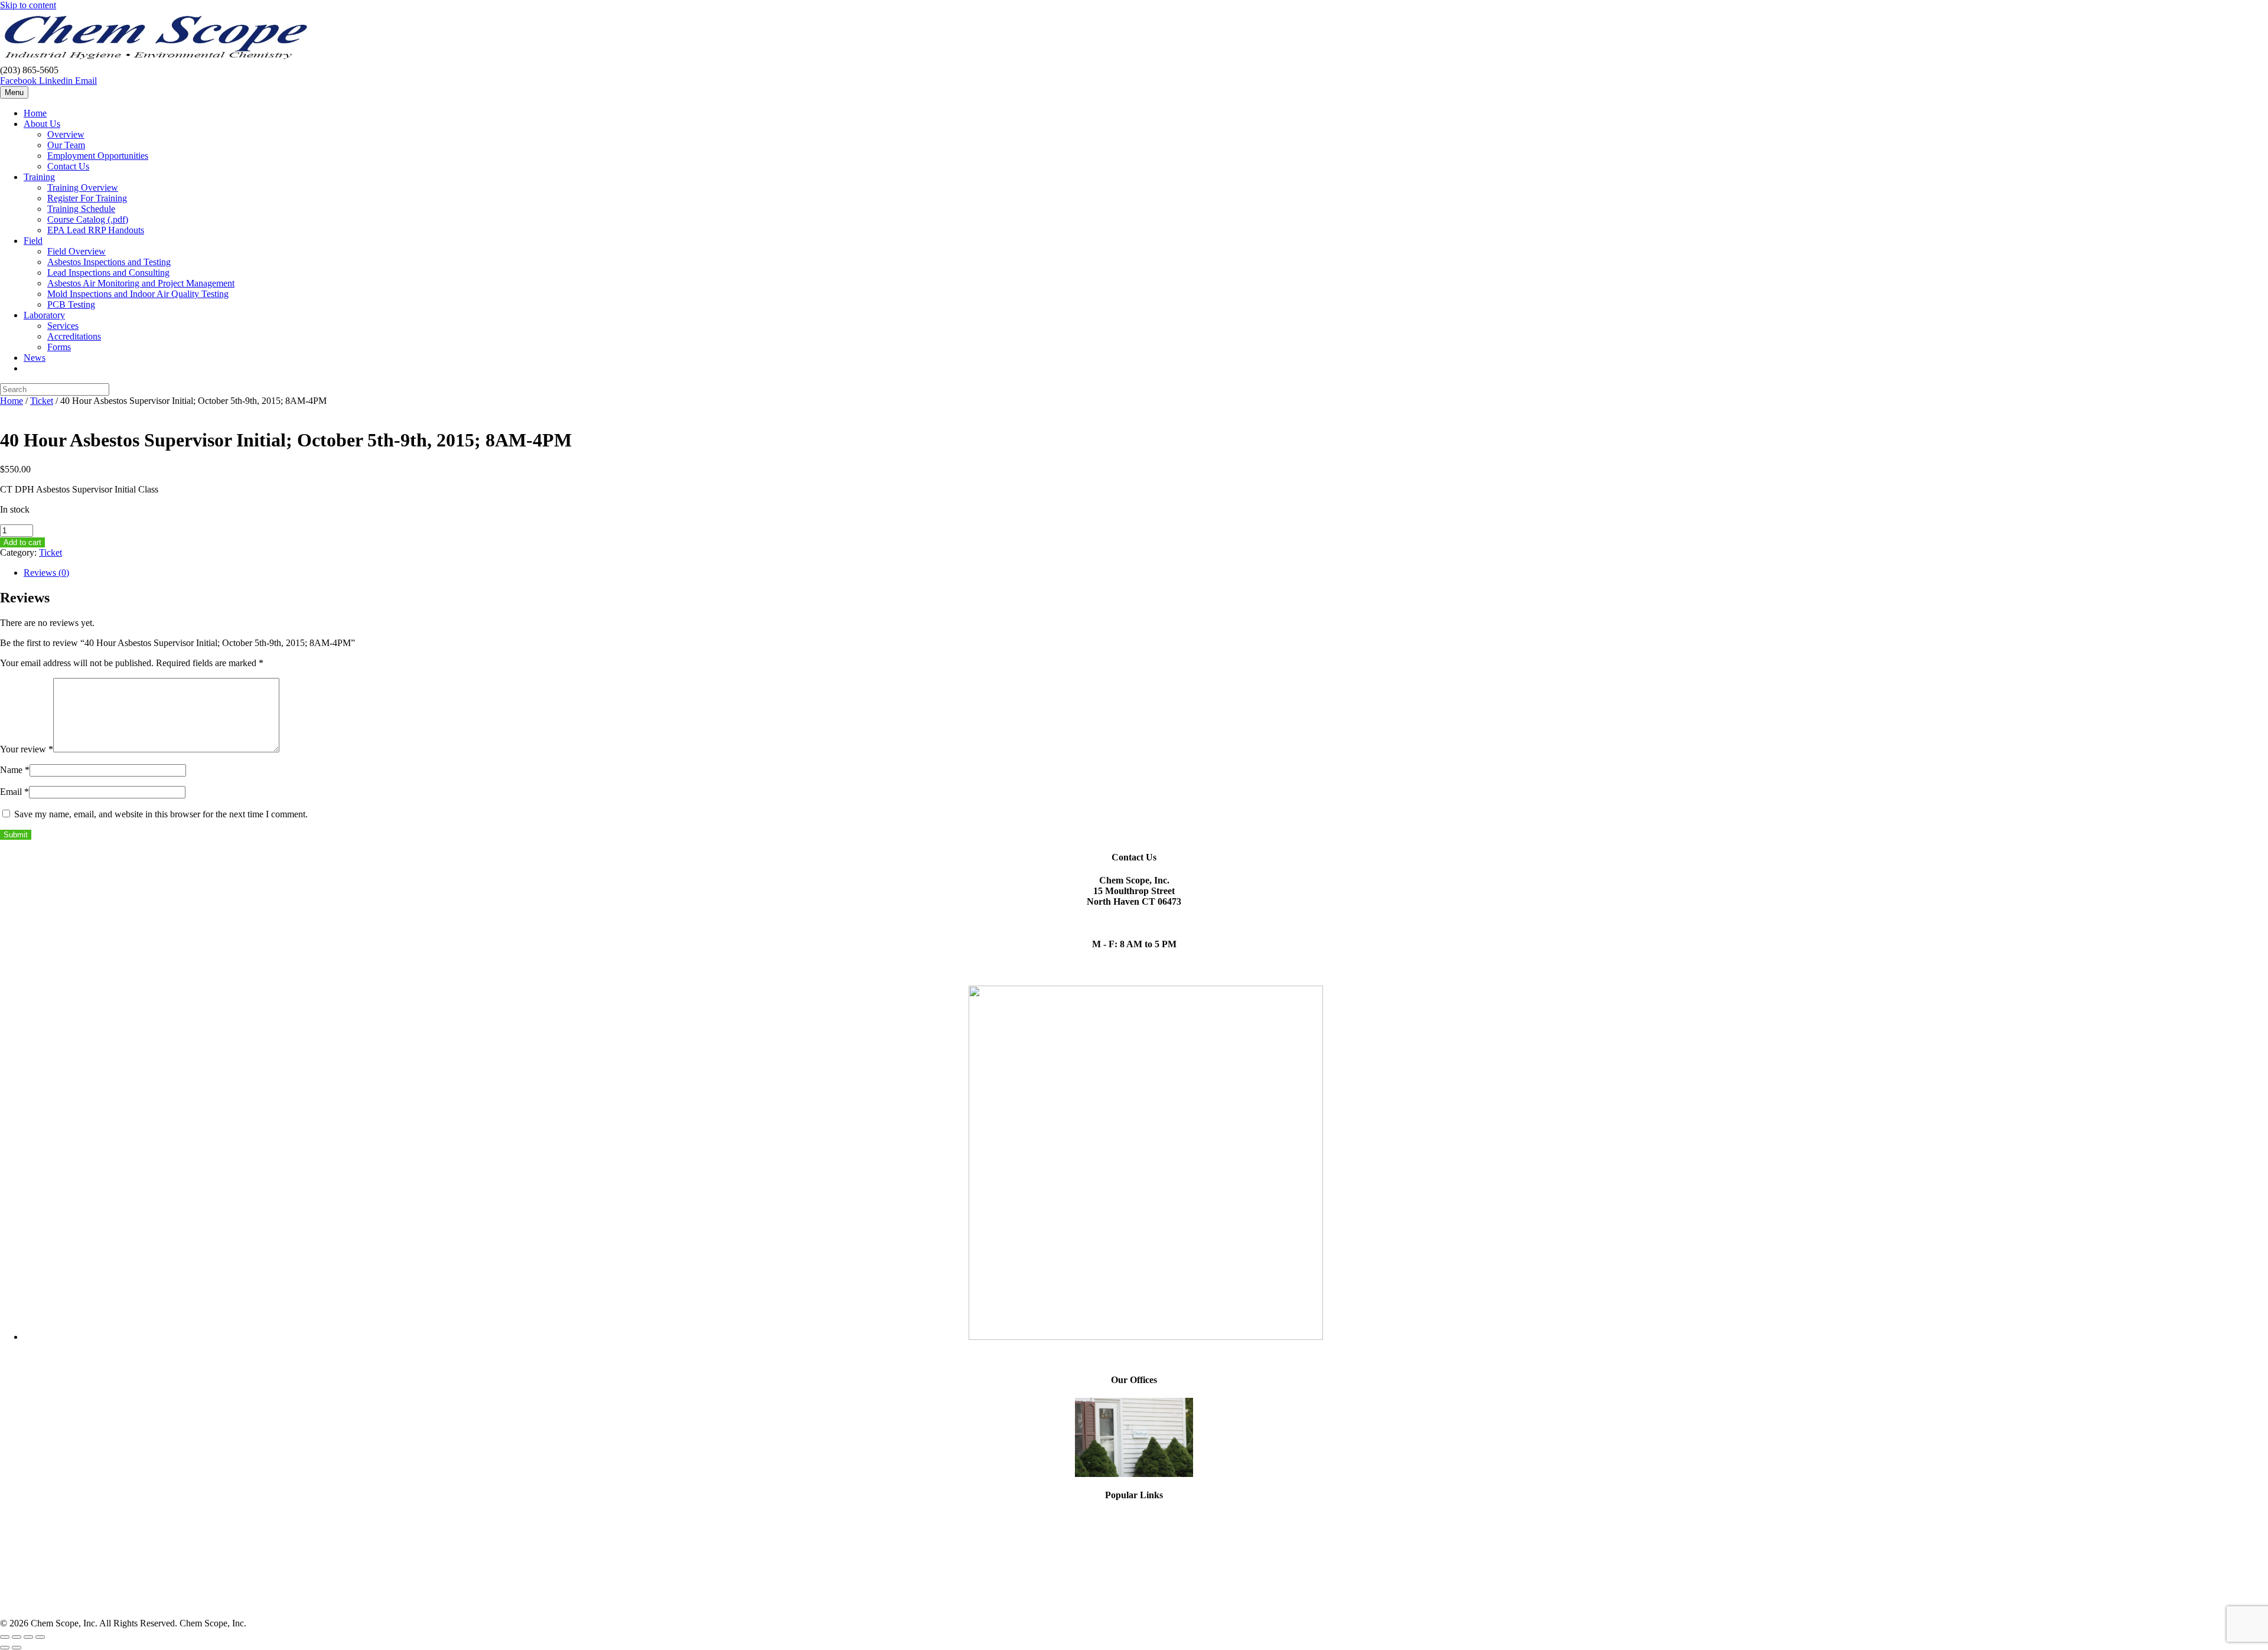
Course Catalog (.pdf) (88, 219)
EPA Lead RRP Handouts (96, 230)
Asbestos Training (1134, 1550)
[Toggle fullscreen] (17, 1637)
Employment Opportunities (98, 156)
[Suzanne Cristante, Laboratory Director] (1146, 1337)
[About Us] (1134, 1437)
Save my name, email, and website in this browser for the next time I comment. (161, 814)
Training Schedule (81, 209)
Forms (59, 347)
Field (33, 241)
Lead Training (1134, 1561)
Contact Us (68, 166)
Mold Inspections (1134, 1539)
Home (35, 113)
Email (14, 792)
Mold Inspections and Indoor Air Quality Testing (138, 294)
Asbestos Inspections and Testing (109, 262)
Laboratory (44, 315)
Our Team (66, 145)
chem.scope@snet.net (1134, 912)
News (35, 358)
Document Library (1134, 1603)
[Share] (28, 1637)
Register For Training (87, 198)
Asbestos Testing (1134, 1518)
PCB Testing (71, 304)
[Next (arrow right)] (17, 1648)
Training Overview (83, 187)
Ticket (42, 401)
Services (63, 326)
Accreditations (74, 336)
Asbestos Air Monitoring (1134, 1571)
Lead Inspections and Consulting (108, 273)
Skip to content (28, 5)
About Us (42, 124)
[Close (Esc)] (40, 1637)
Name (15, 770)
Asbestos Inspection (1134, 1582)
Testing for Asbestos (1134, 1592)
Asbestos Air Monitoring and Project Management (141, 283)
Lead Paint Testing (1134, 1529)
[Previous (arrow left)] (5, 1648)
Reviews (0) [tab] (46, 573)
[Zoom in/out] (5, 1637)
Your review (27, 749)
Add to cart (22, 542)
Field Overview (76, 251)
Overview (66, 134)
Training (39, 177)
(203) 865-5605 (1134, 923)
